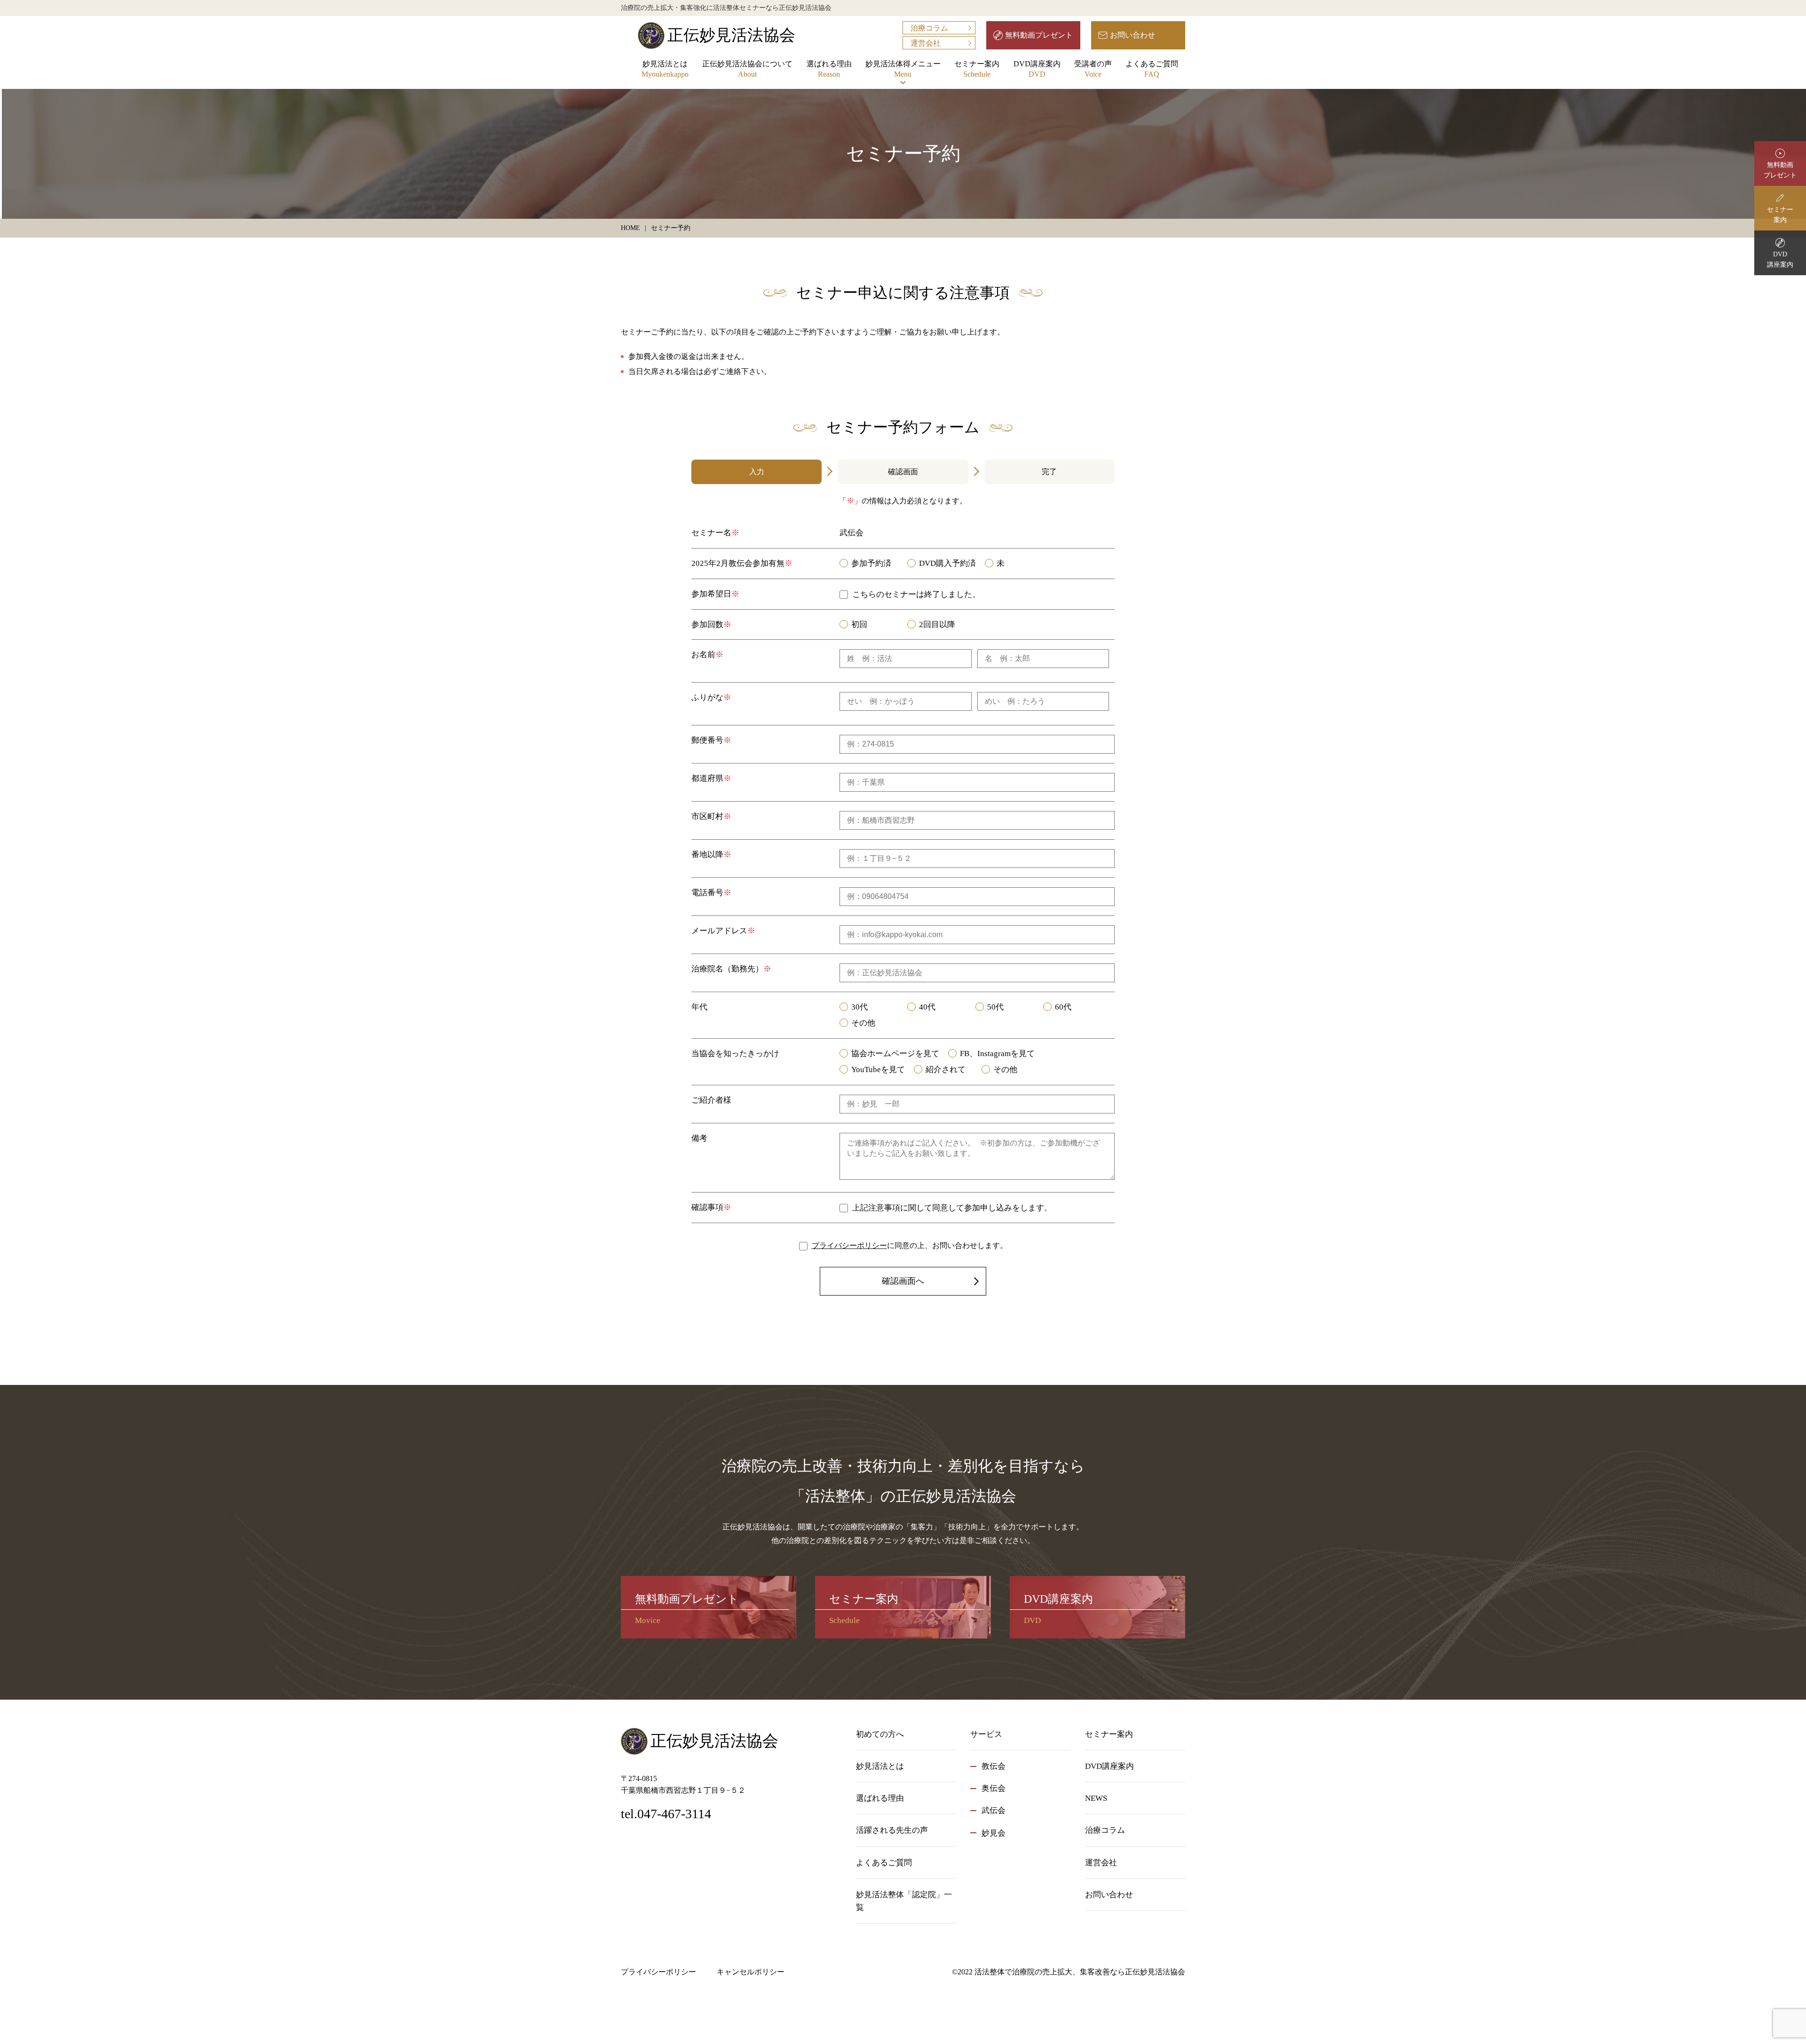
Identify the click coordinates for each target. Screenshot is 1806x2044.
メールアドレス (719, 931)
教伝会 (994, 1766)
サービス (986, 1734)
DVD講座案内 (1037, 69)
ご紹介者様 (711, 1100)
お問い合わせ (1133, 35)
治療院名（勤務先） (727, 969)
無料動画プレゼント (1039, 35)
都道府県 (707, 778)
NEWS (1096, 1798)
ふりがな (707, 697)
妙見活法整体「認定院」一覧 (904, 1901)
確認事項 (707, 1207)
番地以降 (707, 855)
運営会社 (926, 43)
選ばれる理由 (829, 69)
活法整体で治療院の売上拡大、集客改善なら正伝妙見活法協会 (1080, 1972)
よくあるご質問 (1152, 69)
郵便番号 (707, 740)
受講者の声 (1093, 69)
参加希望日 (711, 594)
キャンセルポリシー (751, 1972)
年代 (699, 1007)
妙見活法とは (665, 69)
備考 (699, 1138)
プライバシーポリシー (849, 1245)
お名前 (703, 655)
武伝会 (994, 1810)
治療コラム (929, 28)
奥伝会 (994, 1788)
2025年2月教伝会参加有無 (738, 563)
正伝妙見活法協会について (747, 69)
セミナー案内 (977, 69)
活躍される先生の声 (892, 1830)
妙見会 (994, 1833)
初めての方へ (880, 1734)
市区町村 (707, 816)
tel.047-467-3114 (666, 1814)
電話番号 (707, 893)
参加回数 (707, 624)
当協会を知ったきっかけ (735, 1054)
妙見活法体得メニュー (903, 69)
